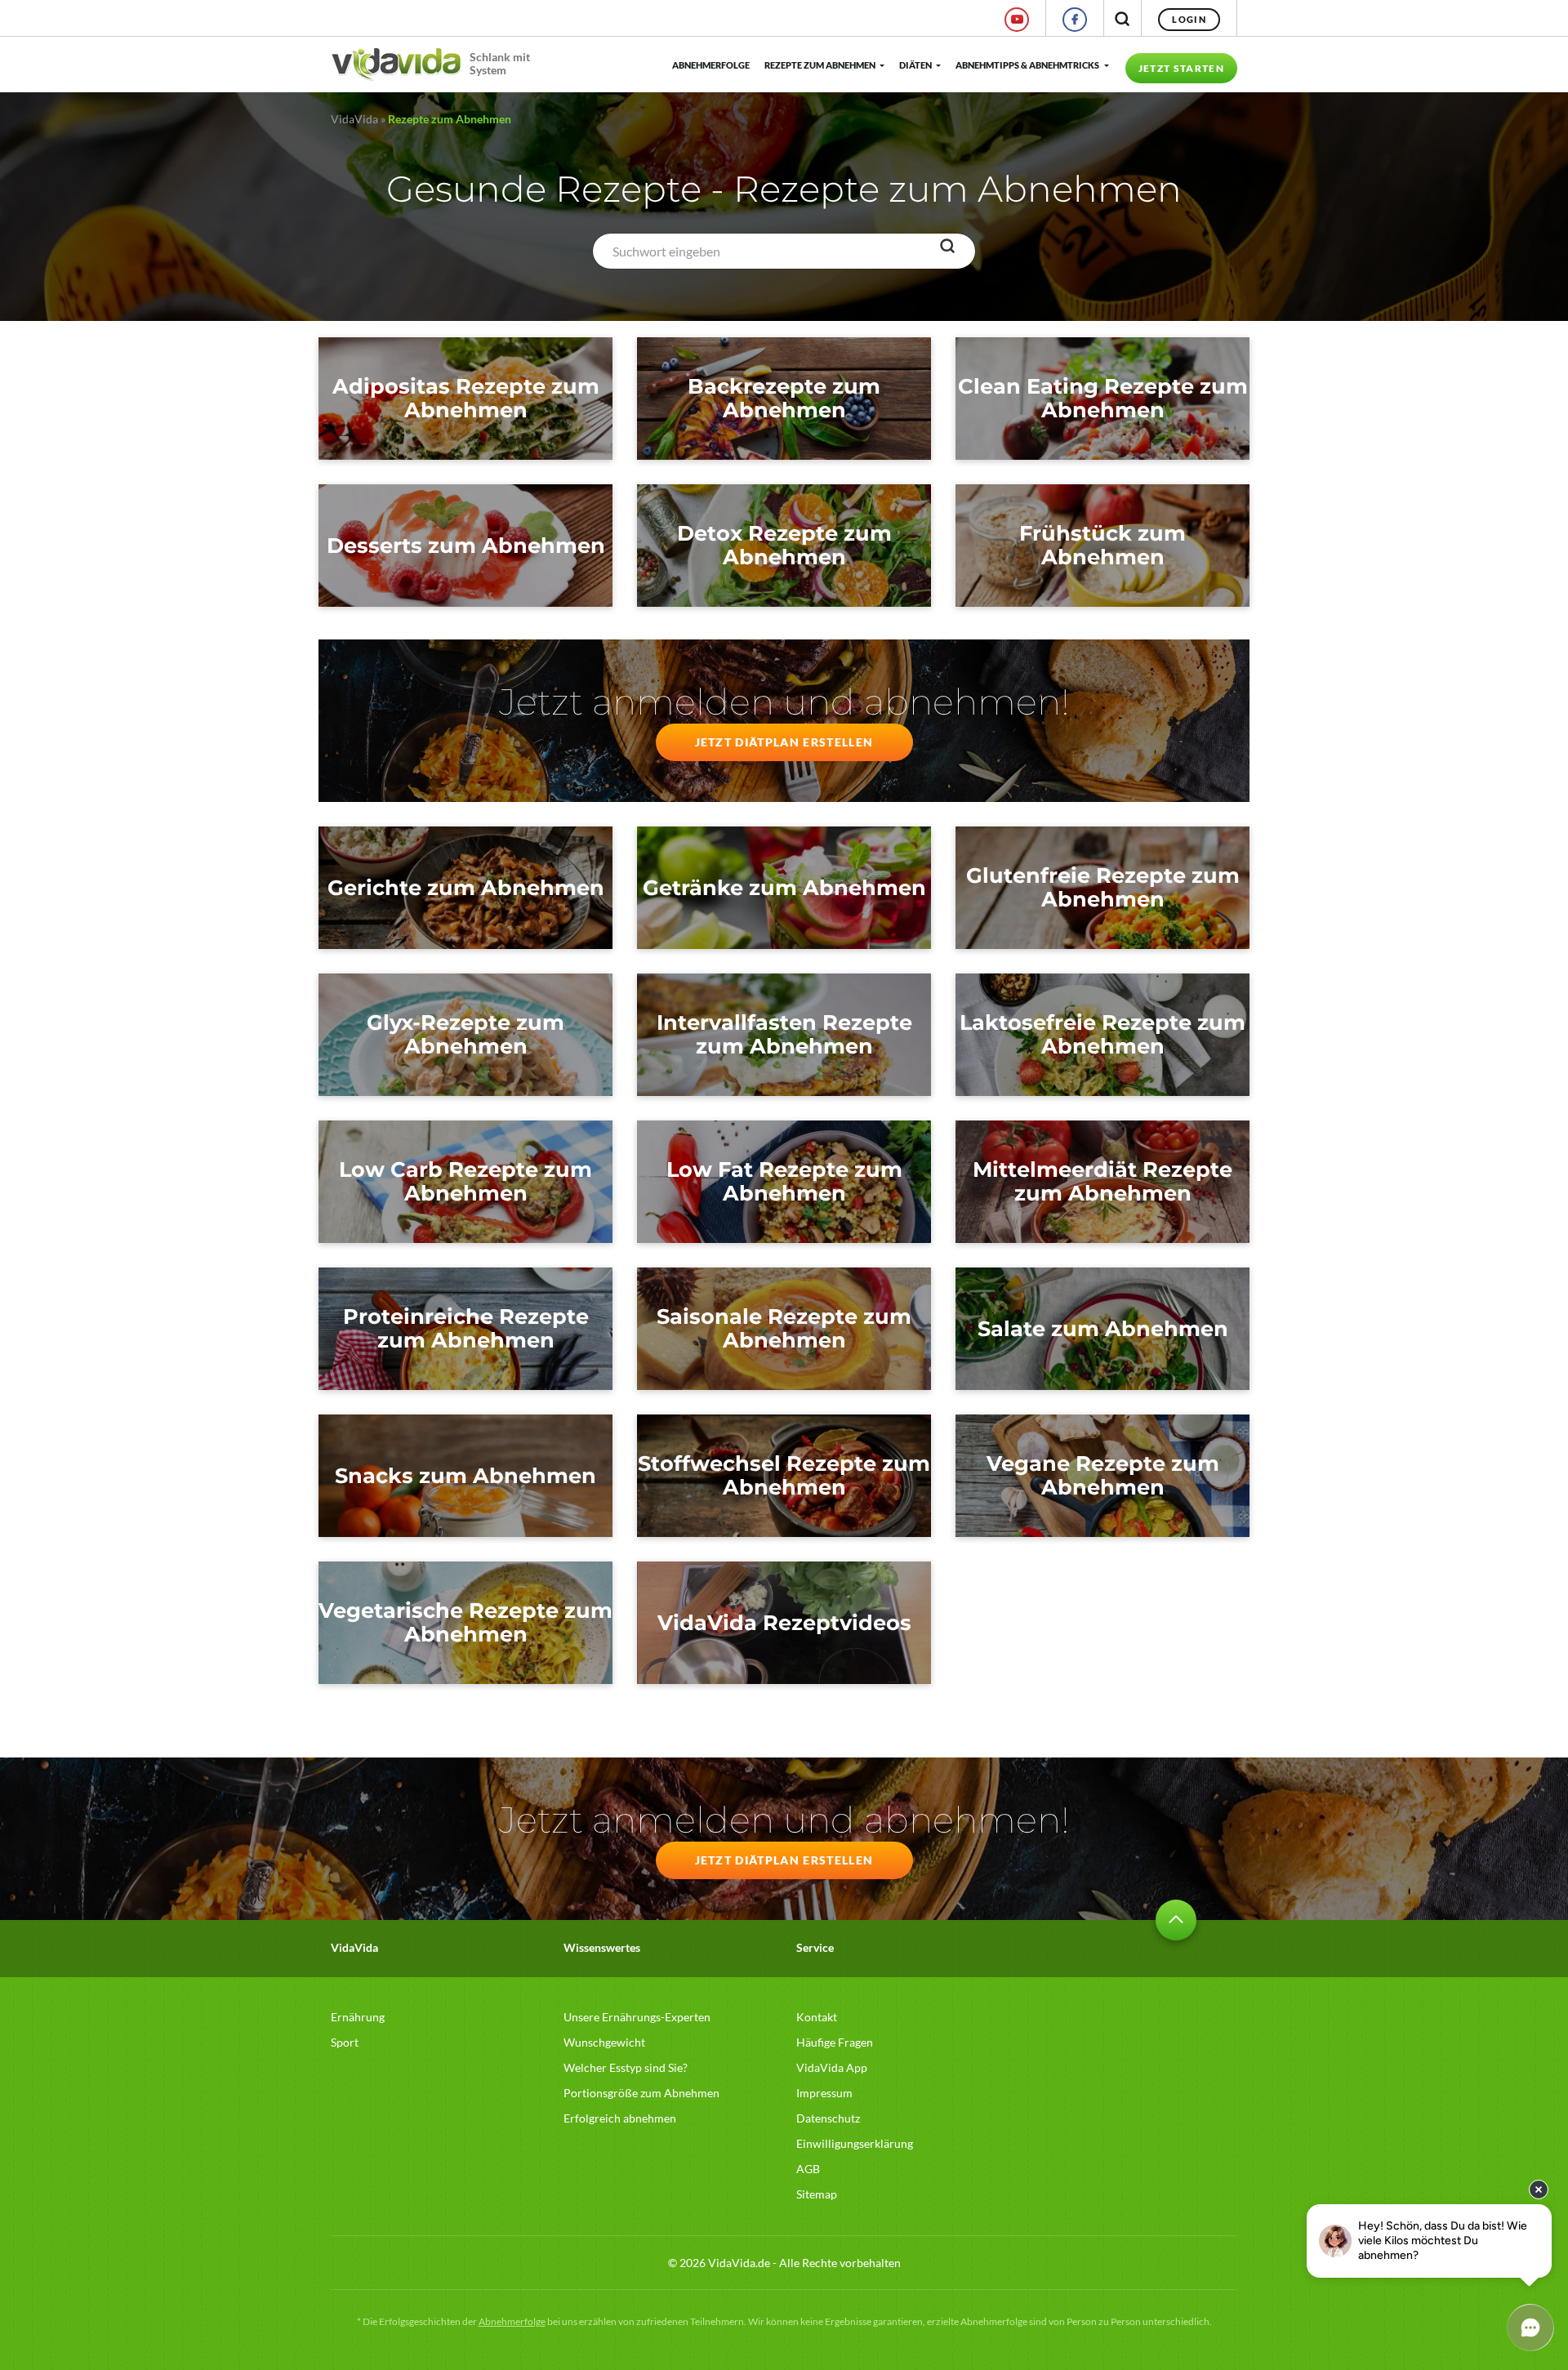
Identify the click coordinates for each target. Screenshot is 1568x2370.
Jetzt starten (1181, 68)
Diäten (915, 65)
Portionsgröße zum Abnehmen (641, 2093)
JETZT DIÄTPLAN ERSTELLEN (784, 742)
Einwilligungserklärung (855, 2143)
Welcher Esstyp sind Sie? (626, 2067)
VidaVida (354, 119)
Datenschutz (828, 2118)
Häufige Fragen (835, 2042)
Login (1189, 19)
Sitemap (817, 2194)
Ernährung (358, 2017)
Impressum (824, 2093)
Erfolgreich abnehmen (620, 2118)
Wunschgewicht (604, 2042)
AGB (808, 2169)
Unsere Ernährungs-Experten (637, 2017)
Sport (345, 2042)
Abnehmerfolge (710, 65)
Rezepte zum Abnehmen (820, 65)
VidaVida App (832, 2067)
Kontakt (817, 2017)
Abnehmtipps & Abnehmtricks (1027, 65)
